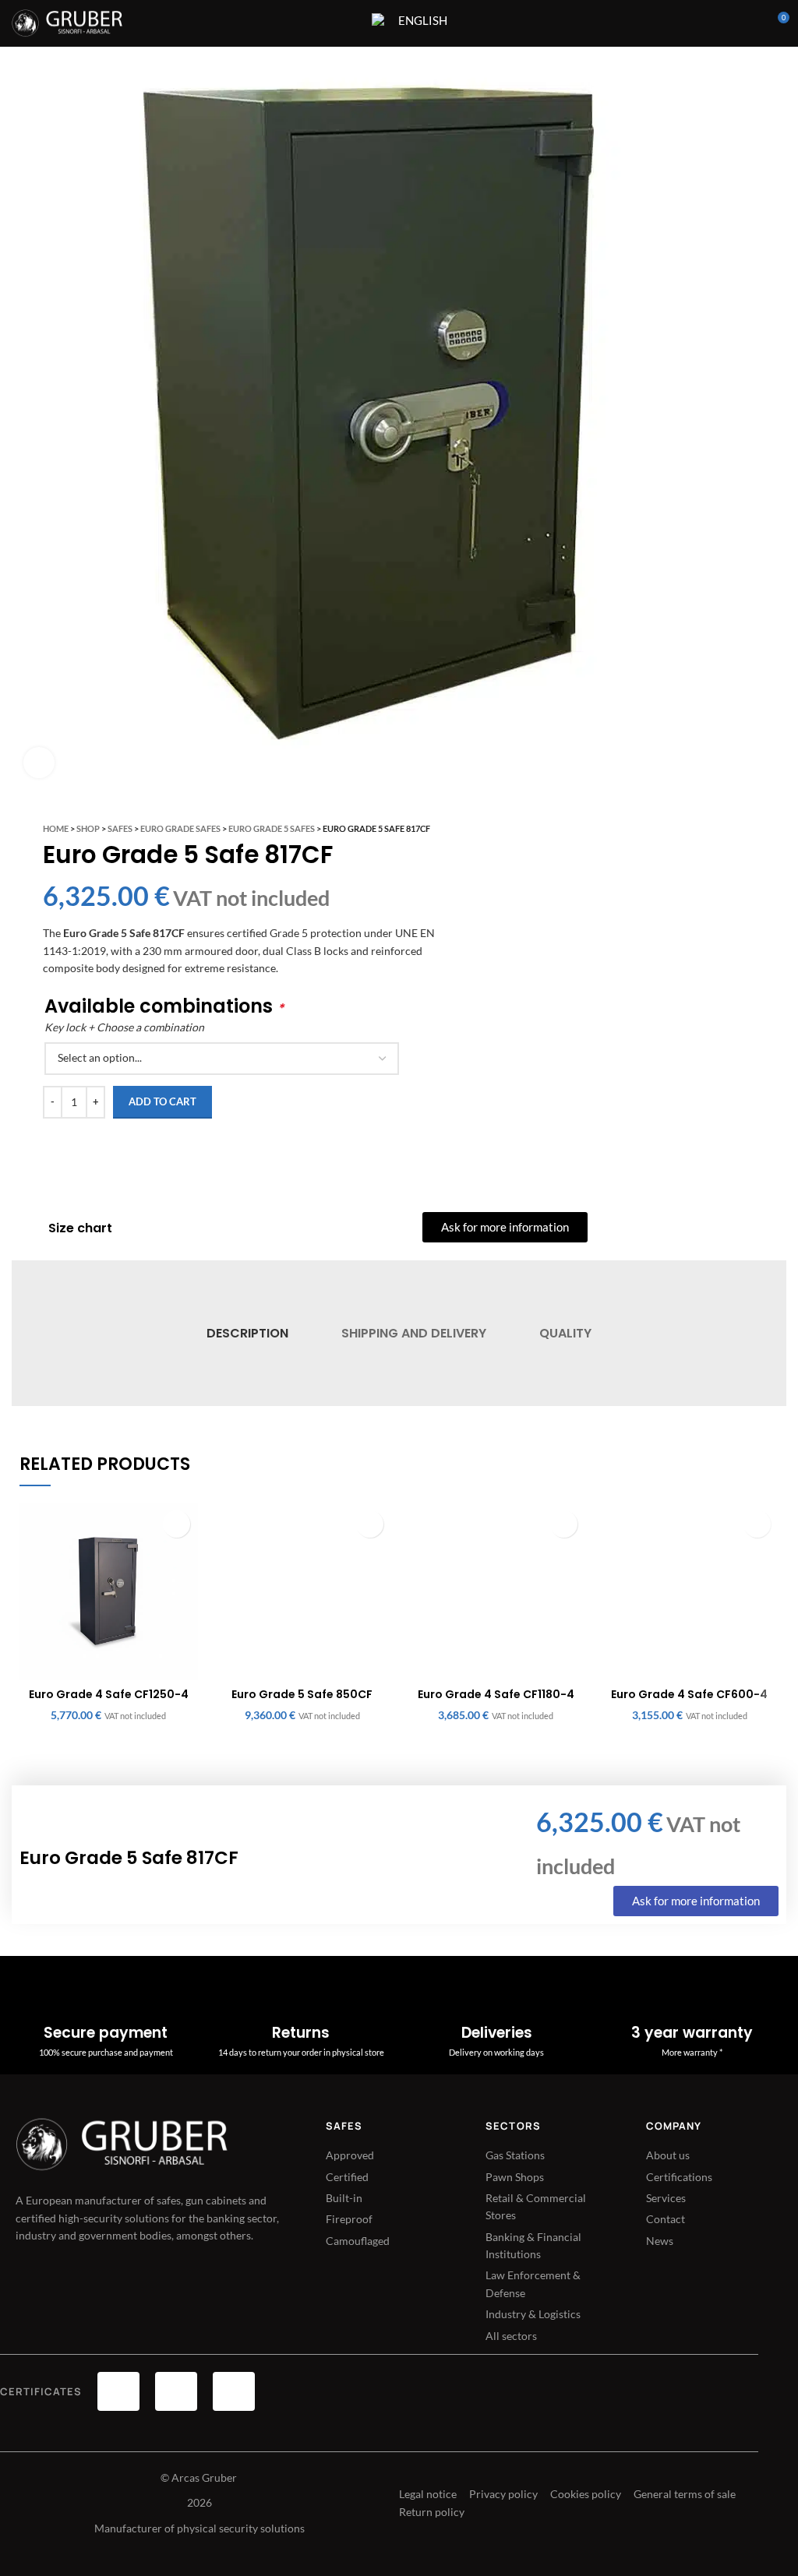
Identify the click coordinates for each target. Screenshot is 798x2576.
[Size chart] (28, 1228)
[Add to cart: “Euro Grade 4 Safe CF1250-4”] (177, 1524)
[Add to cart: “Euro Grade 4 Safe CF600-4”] (757, 1524)
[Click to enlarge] (39, 763)
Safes (120, 828)
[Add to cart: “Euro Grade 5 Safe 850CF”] (370, 1524)
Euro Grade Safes (180, 828)
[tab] (247, 1333)
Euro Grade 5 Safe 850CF (302, 1694)
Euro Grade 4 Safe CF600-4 (689, 1694)
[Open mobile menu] (350, 23)
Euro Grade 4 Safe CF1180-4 (496, 1694)
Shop (88, 828)
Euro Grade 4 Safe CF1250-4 (109, 1694)
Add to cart (162, 1101)
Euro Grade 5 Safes (272, 828)
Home (56, 828)
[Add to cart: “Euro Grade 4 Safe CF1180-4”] (564, 1524)
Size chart (80, 1228)
